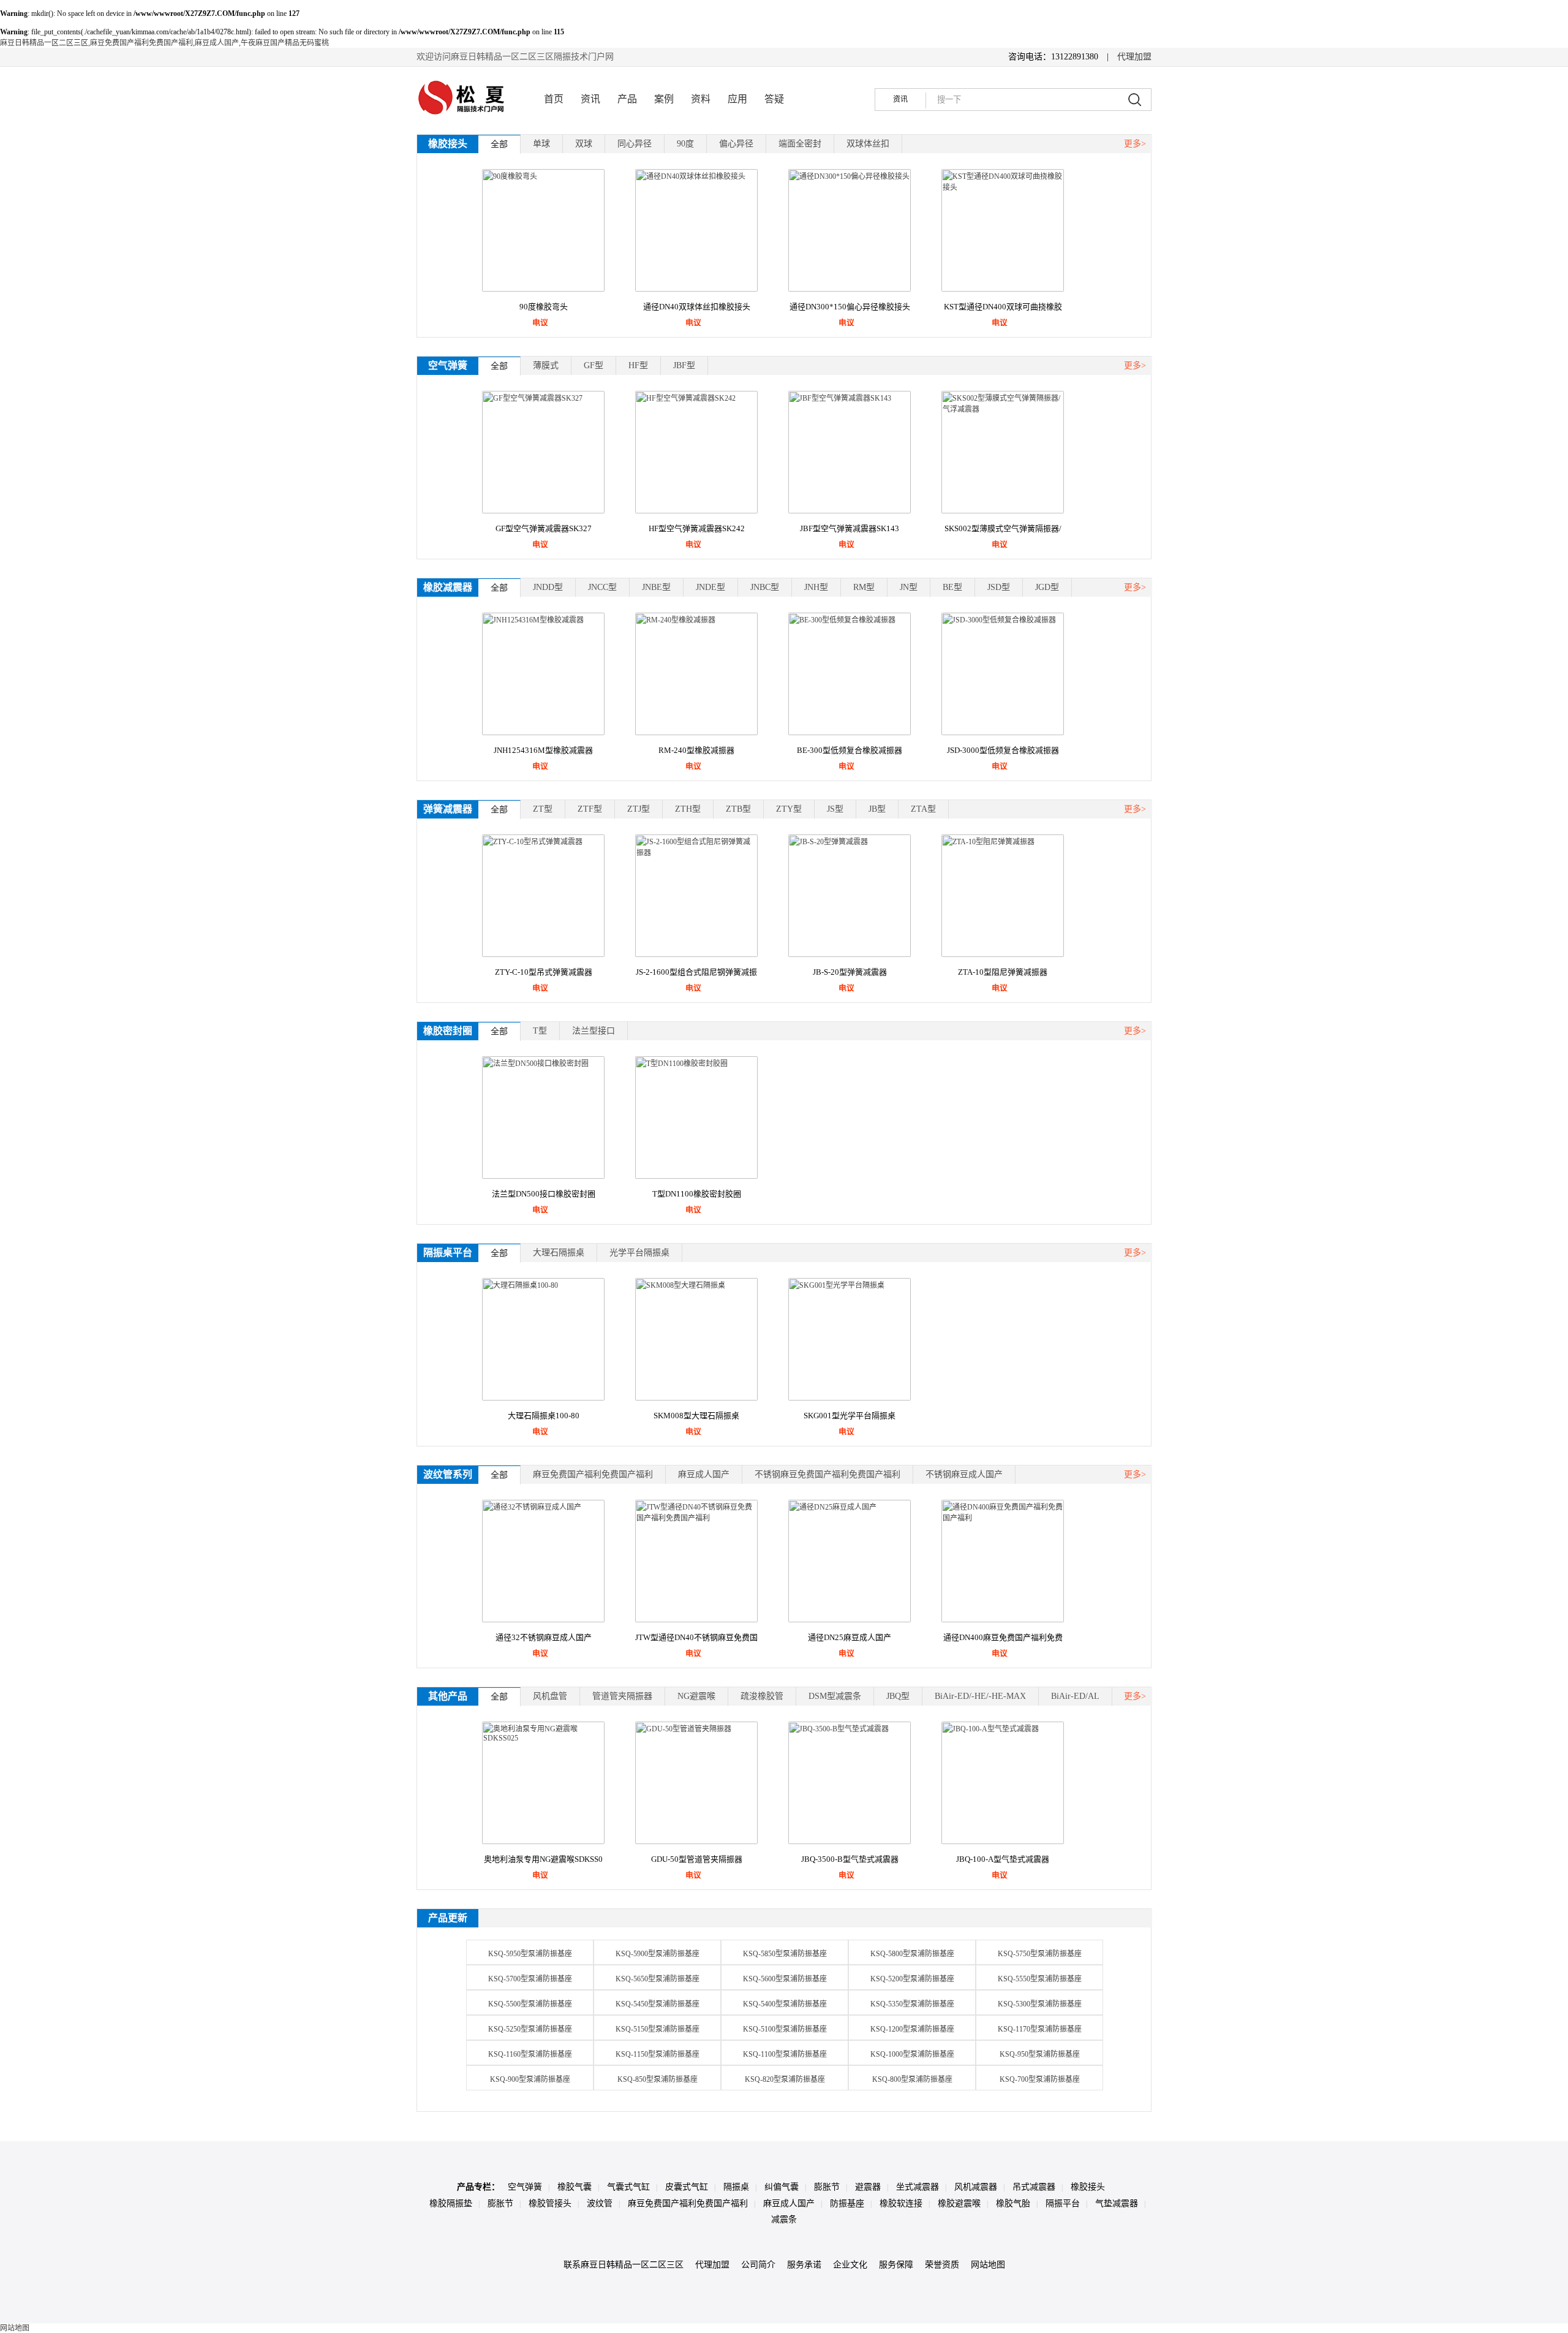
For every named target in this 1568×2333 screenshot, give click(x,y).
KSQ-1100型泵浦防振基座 (785, 2054)
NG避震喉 (696, 1696)
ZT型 (543, 809)
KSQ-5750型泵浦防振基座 (1040, 1954)
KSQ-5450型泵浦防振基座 (658, 2004)
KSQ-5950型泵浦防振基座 (530, 1954)
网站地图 (988, 2265)
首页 (554, 99)
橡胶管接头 (550, 2203)
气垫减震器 (1117, 2203)
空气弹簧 (525, 2187)
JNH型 (816, 587)
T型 (540, 1031)
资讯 (590, 99)
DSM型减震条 (835, 1696)
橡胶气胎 (1013, 2203)
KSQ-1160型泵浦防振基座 (530, 2054)
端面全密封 (800, 144)
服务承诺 (804, 2265)
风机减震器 (976, 2187)
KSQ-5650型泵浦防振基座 (658, 1979)
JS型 (835, 809)
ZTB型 (738, 809)
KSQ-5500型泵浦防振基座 (530, 2004)
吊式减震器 (1034, 2187)
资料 (701, 99)
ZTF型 (590, 809)
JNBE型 (656, 587)
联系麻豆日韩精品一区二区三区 (624, 2265)
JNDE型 (710, 587)
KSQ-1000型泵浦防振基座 (912, 2054)
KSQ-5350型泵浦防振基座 (912, 2004)
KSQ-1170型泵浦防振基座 (1040, 2029)
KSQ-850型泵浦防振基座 (658, 2079)
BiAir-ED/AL (1075, 1696)
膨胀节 (827, 2187)
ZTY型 (789, 809)
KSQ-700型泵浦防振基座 (1040, 2079)
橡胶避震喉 (959, 2203)
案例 (664, 99)
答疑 (774, 99)
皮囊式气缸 (687, 2187)
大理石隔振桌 (559, 1253)
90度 (685, 144)
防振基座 (847, 2203)
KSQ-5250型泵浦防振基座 (530, 2029)
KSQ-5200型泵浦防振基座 (912, 1979)
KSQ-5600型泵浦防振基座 (785, 1979)
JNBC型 (765, 587)
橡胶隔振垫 (451, 2203)
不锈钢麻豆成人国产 (964, 1474)
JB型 (877, 809)
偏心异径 (736, 144)
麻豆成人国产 (704, 1474)
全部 (499, 144)
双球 (584, 144)
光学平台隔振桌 (639, 1253)
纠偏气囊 (782, 2187)
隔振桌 (736, 2187)
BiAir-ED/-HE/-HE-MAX (980, 1696)
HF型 (638, 365)
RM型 (864, 587)
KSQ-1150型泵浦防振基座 (658, 2054)
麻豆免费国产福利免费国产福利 (593, 1474)
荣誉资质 (942, 2265)
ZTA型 (923, 809)
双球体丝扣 (868, 144)
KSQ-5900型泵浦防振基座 (658, 1954)
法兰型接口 (594, 1031)
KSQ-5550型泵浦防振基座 (1040, 1979)
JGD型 (1047, 587)
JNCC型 (602, 587)
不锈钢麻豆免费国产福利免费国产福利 (827, 1474)
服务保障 (896, 2265)
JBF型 (684, 365)
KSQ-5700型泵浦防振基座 (530, 1979)
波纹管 (600, 2203)
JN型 (909, 587)
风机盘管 (550, 1696)
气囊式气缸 (628, 2187)
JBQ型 (898, 1696)
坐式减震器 (918, 2187)
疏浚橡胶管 (762, 1696)
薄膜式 (546, 365)
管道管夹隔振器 (622, 1696)
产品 (627, 99)
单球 (541, 144)
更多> (1135, 144)
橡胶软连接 (901, 2203)
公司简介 (758, 2265)
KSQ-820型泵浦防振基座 (785, 2079)
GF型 (594, 365)
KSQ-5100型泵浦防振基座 (785, 2029)
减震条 (784, 2219)
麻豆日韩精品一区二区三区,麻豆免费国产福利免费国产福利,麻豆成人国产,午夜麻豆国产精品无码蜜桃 (164, 43)
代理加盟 (1134, 57)
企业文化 (850, 2265)
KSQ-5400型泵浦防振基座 (785, 2004)
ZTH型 (688, 809)
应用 (737, 99)
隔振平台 (1063, 2203)
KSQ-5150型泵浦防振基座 (658, 2029)
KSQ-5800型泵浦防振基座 (912, 1954)
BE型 (952, 587)
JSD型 (999, 587)
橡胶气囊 (575, 2187)
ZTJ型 (639, 809)
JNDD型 (548, 587)
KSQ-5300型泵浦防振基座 (1040, 2004)
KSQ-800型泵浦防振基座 (912, 2079)
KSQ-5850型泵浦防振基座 (785, 1954)
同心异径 (635, 144)
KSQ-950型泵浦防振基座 (1040, 2054)
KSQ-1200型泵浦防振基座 (912, 2029)
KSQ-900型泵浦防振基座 (530, 2079)
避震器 (868, 2187)
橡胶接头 (1088, 2187)
